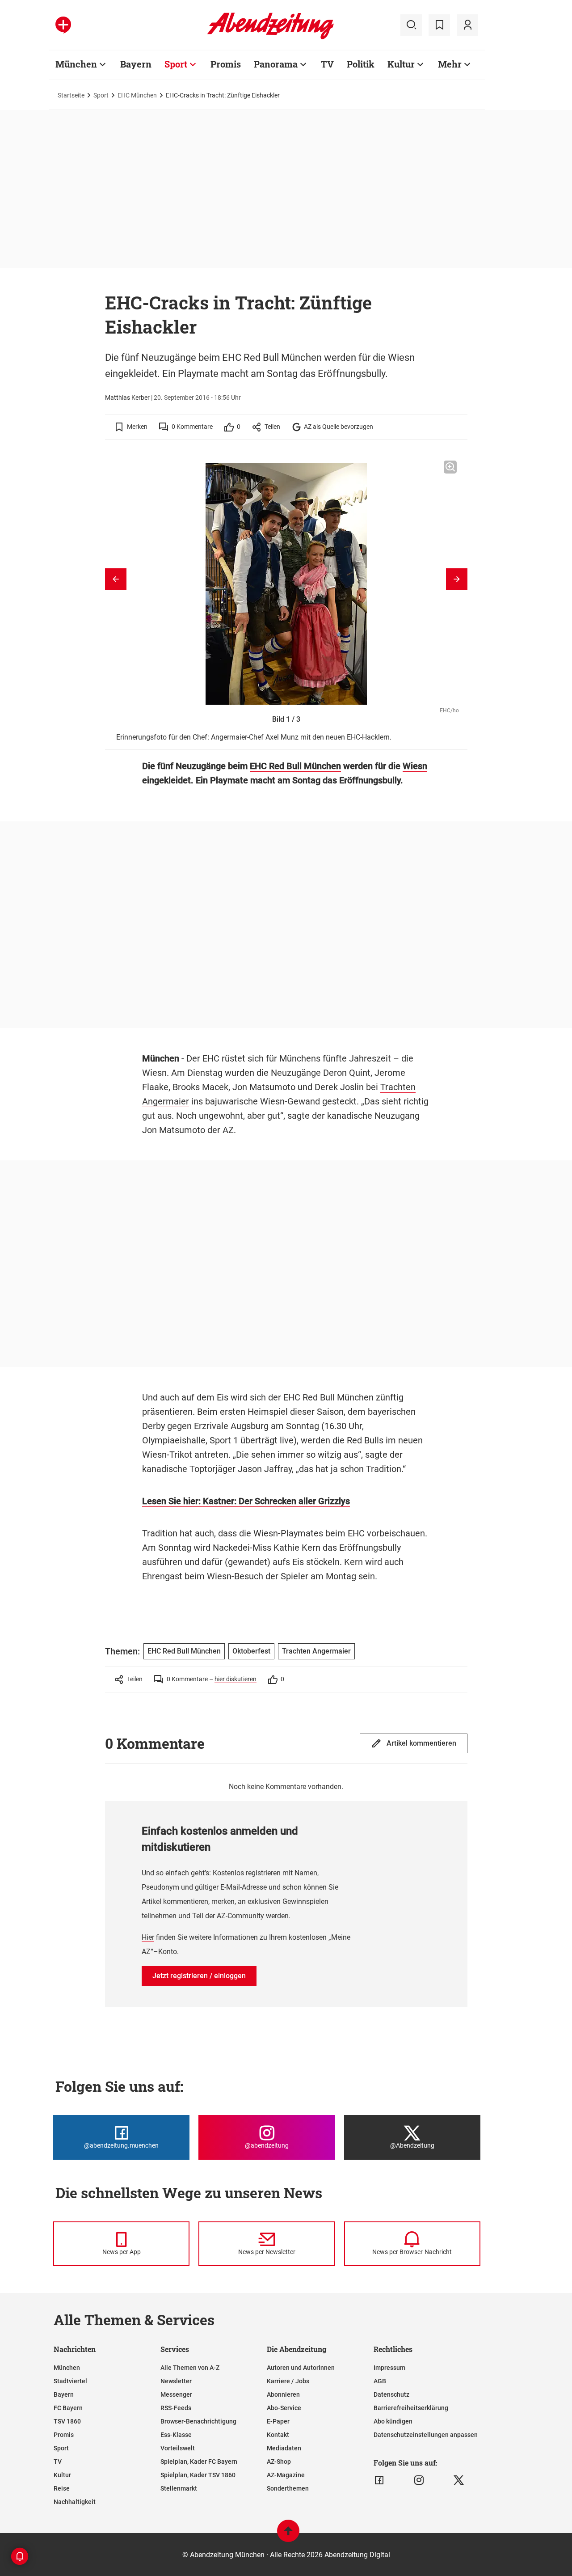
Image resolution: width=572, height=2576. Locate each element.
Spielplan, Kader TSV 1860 (198, 2475)
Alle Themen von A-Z (190, 2368)
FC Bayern (68, 2408)
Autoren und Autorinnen (301, 2368)
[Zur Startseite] (271, 38)
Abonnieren (283, 2394)
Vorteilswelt (178, 2448)
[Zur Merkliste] (439, 25)
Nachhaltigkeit (75, 2502)
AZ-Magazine (286, 2475)
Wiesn (415, 766)
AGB (380, 2381)
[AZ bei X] (459, 2480)
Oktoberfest (251, 1651)
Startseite (71, 95)
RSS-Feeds (176, 2408)
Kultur (401, 64)
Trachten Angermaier (316, 1651)
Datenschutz (391, 2394)
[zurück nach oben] (288, 2535)
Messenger (176, 2394)
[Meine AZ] (467, 25)
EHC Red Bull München (295, 766)
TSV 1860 (67, 2421)
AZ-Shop (279, 2462)
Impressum (389, 2368)
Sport (176, 64)
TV (327, 64)
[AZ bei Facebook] (379, 2480)
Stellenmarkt (179, 2488)
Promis (226, 64)
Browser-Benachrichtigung (198, 2421)
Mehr (450, 64)
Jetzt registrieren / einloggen (199, 1976)
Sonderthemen (288, 2488)
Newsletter (176, 2381)
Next (457, 579)
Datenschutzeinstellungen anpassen (426, 2435)
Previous (116, 579)
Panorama (276, 64)
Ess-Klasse (176, 2435)
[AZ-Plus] (63, 25)
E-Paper (278, 2421)
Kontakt (278, 2435)
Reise (62, 2488)
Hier (148, 1937)
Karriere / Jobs (288, 2381)
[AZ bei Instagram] (419, 2480)
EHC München (137, 95)
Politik (361, 64)
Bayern (136, 64)
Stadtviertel (70, 2381)
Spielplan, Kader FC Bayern (199, 2462)
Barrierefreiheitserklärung (411, 2408)
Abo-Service (284, 2408)
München (76, 64)
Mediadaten (284, 2448)
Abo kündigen (393, 2421)
